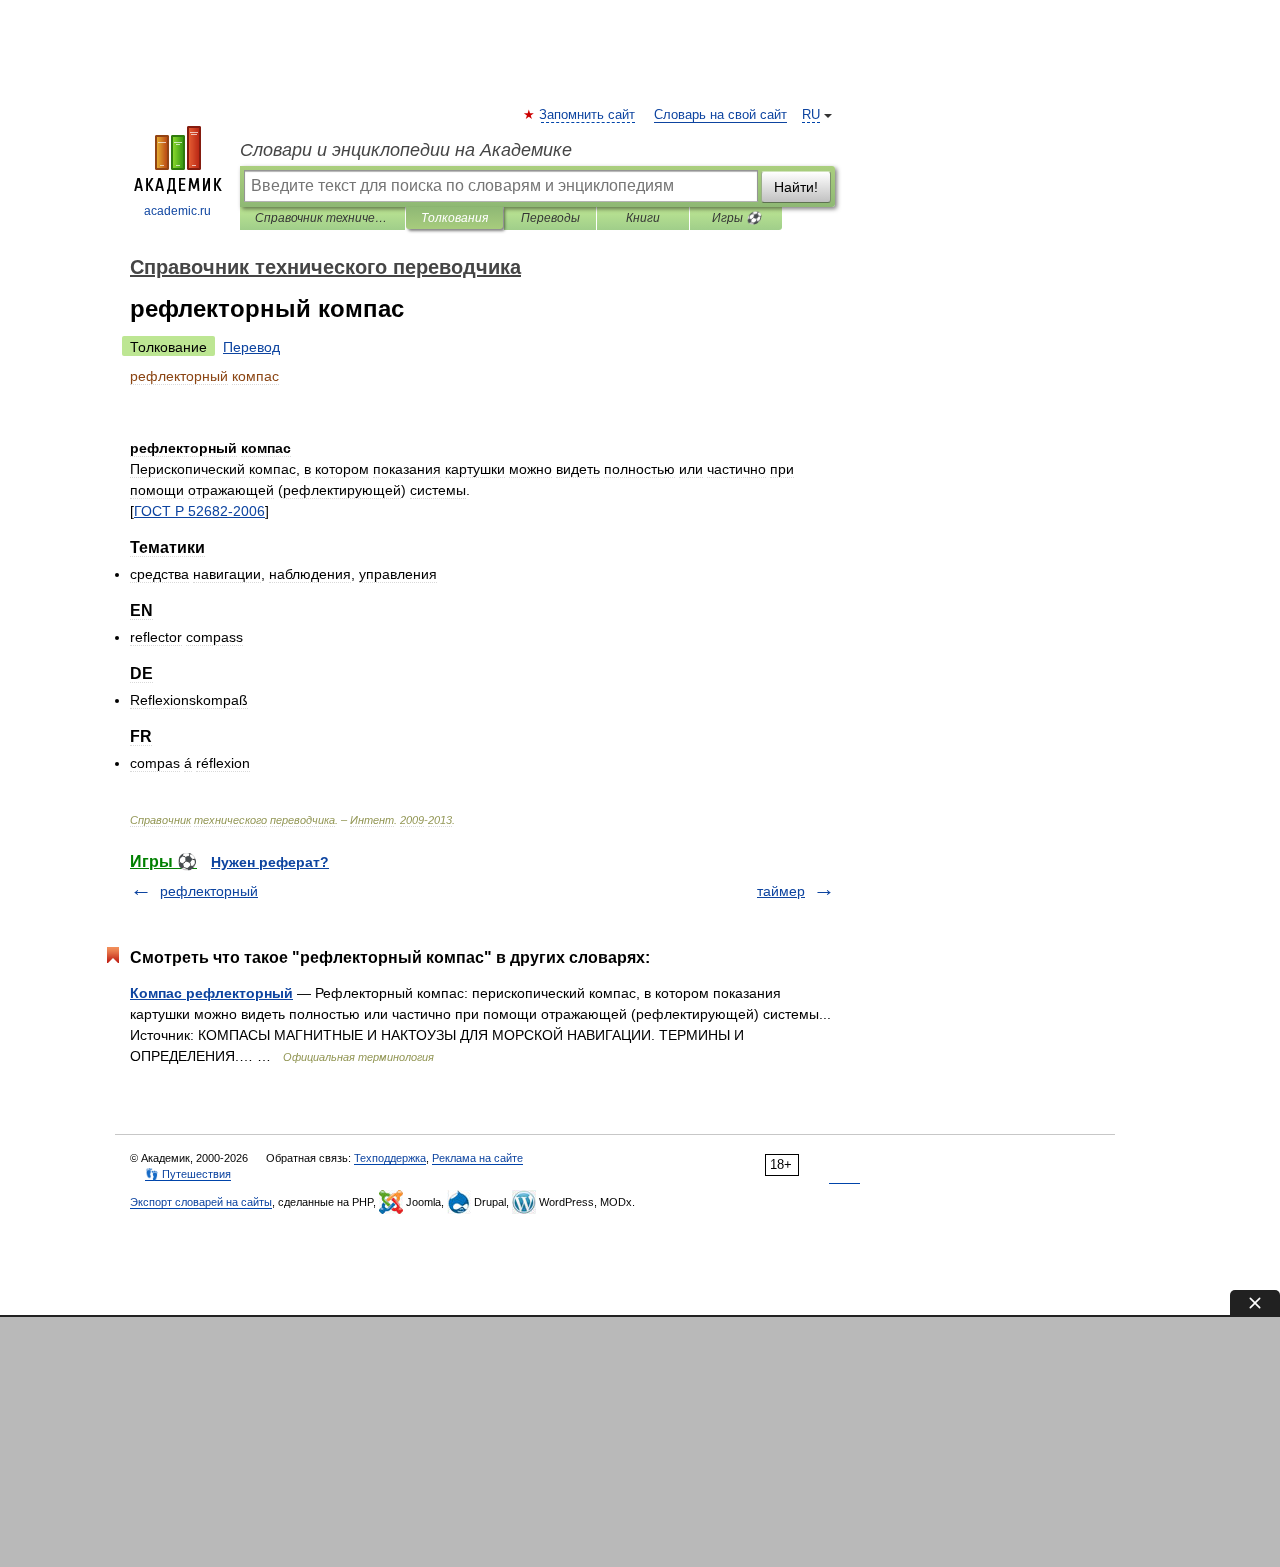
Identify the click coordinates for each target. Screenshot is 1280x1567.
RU (811, 115)
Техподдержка (390, 1158)
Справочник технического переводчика (322, 218)
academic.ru (177, 211)
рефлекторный (209, 891)
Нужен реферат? (270, 862)
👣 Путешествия (188, 1174)
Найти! (796, 187)
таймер (781, 891)
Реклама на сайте (477, 1158)
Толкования (454, 218)
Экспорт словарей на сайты (201, 1202)
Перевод (251, 347)
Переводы (550, 218)
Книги (643, 218)
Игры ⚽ (736, 218)
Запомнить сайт (588, 115)
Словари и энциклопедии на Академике (406, 150)
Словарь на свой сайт (720, 115)
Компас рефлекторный (211, 993)
